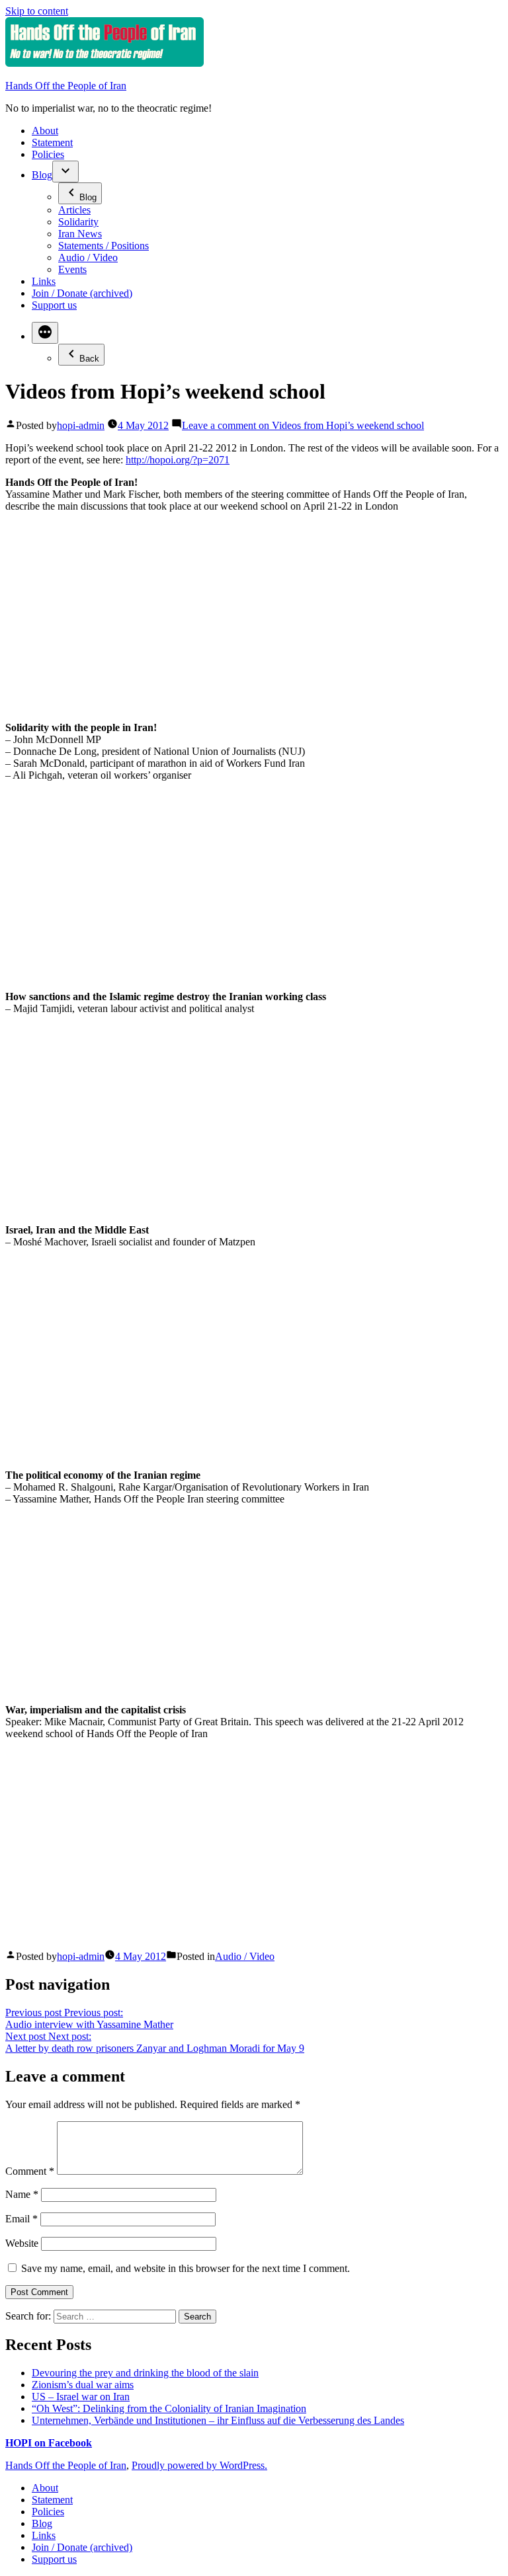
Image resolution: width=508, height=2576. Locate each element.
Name (22, 2194)
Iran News (80, 234)
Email (21, 2219)
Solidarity (78, 222)
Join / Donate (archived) (82, 293)
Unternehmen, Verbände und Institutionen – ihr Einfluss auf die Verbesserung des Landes (218, 2420)
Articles (74, 210)
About (45, 131)
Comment (30, 2171)
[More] (45, 333)
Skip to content (37, 11)
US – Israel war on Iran (81, 2397)
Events (72, 269)
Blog (42, 175)
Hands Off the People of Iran (66, 86)
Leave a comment (303, 425)
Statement (52, 142)
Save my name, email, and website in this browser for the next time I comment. (186, 2268)
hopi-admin (81, 425)
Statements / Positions (104, 246)
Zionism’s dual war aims (83, 2385)
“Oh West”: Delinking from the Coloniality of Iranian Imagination (169, 2408)
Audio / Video (88, 257)
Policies (48, 154)
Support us (54, 305)
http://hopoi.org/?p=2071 (178, 460)
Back (89, 359)
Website (22, 2243)
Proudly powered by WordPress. (199, 2465)
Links (44, 281)
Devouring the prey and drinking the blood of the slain (145, 2373)
